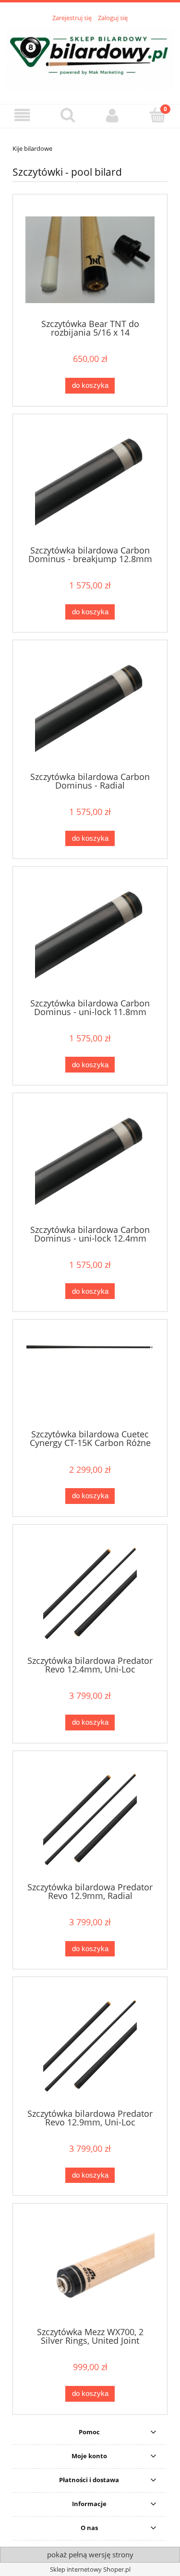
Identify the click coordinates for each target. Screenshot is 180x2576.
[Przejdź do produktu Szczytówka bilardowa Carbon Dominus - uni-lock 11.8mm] (90, 936)
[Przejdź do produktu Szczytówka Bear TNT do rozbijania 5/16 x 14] (90, 260)
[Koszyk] (157, 115)
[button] (23, 116)
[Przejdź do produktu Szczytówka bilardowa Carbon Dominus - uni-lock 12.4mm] (90, 1162)
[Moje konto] (113, 116)
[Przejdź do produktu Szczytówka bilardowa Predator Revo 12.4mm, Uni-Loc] (90, 1594)
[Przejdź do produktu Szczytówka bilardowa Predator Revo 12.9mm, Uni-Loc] (90, 2046)
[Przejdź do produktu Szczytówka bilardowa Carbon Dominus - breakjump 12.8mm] (90, 483)
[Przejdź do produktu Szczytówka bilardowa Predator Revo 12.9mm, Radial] (90, 1820)
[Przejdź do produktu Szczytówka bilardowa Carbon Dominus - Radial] (90, 709)
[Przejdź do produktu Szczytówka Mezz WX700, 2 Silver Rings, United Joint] (90, 2269)
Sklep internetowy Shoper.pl (90, 2569)
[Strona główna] (90, 57)
